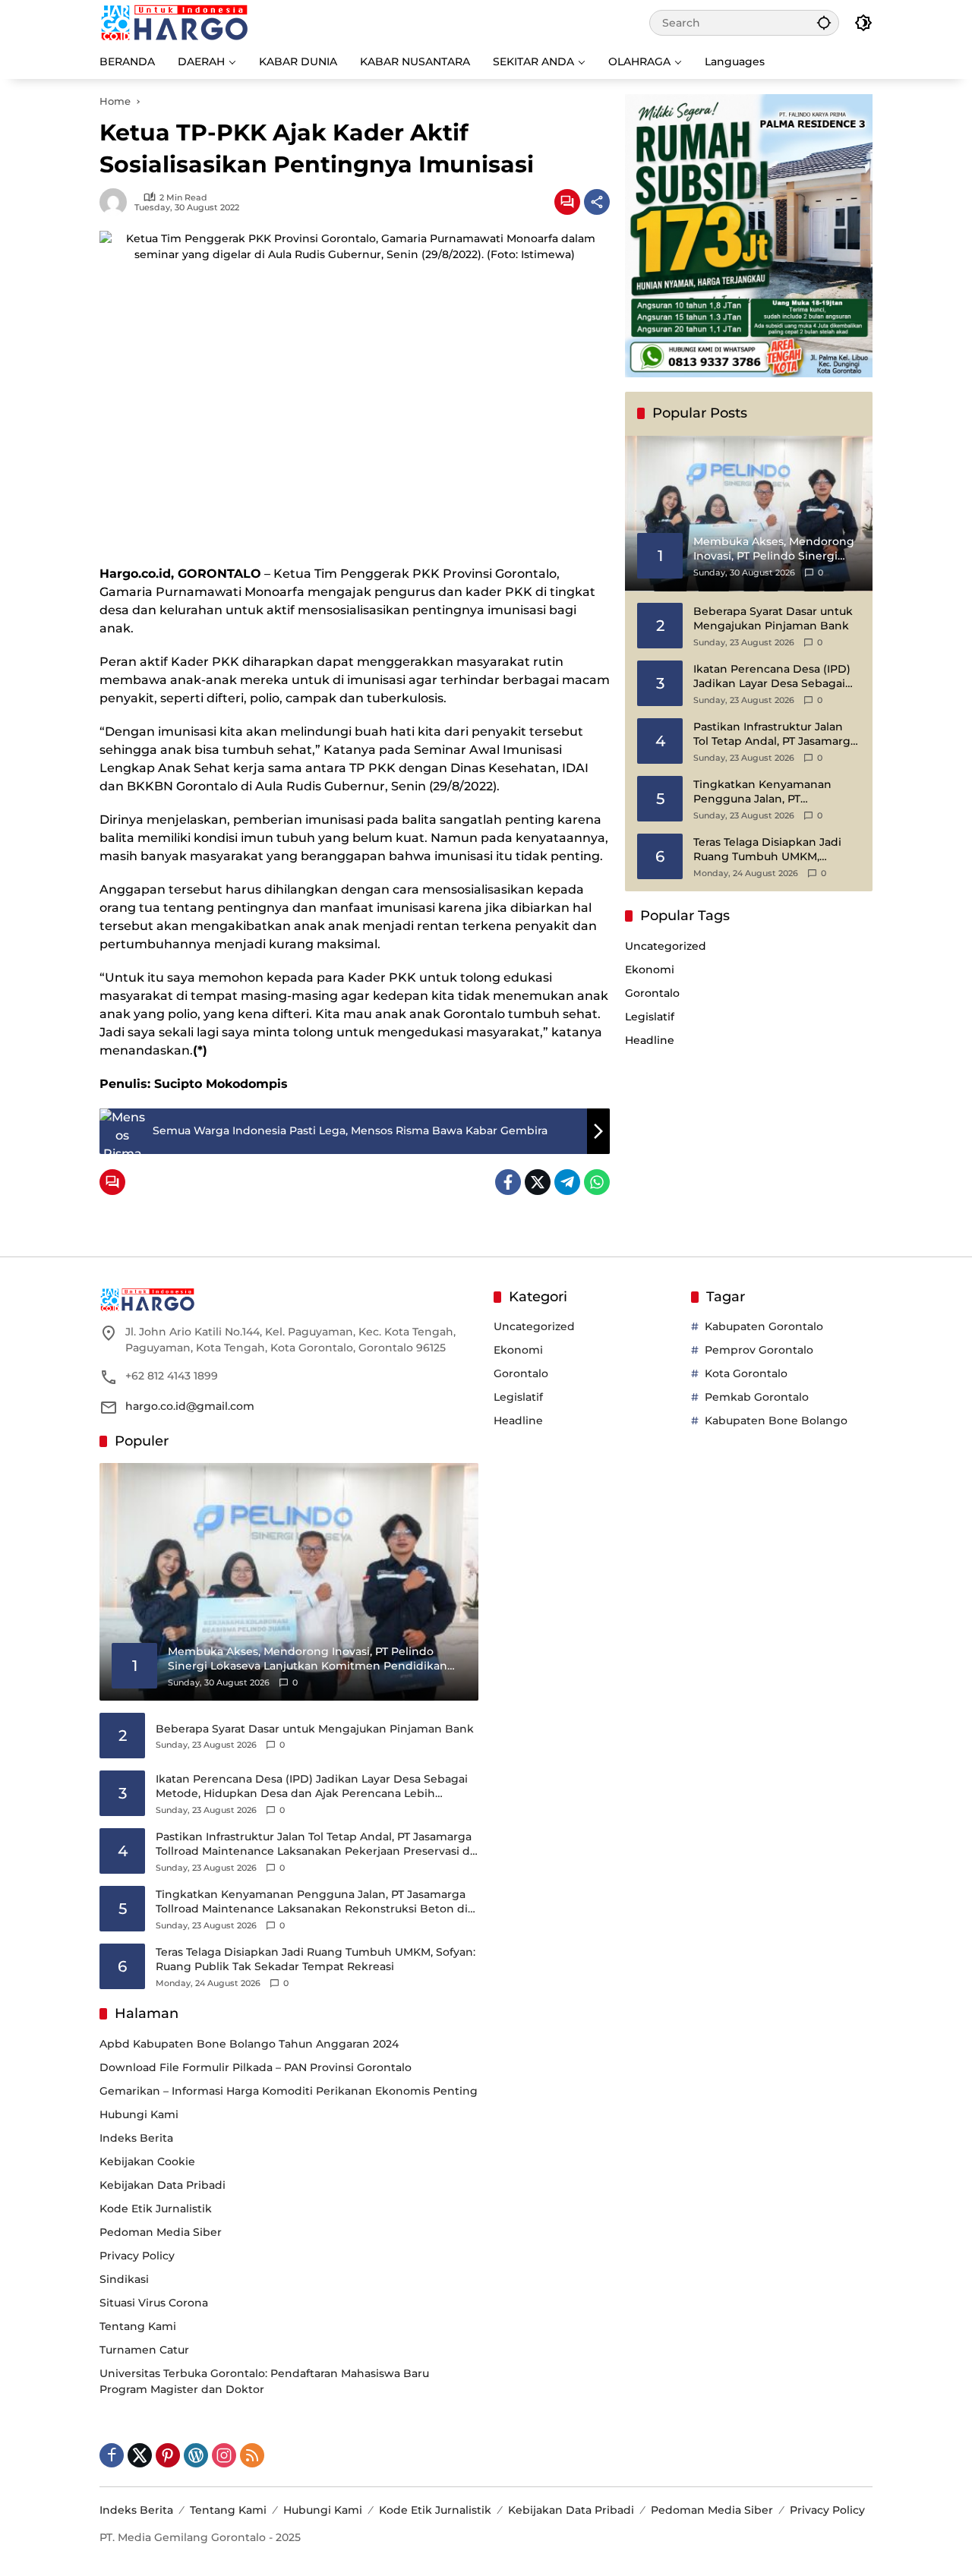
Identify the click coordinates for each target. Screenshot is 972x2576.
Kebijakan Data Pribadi (163, 2185)
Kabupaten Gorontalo (764, 1326)
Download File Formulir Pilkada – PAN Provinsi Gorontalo (256, 2067)
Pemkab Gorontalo (757, 1397)
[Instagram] (224, 2455)
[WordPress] (196, 2455)
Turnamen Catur (144, 2350)
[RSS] (252, 2455)
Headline (650, 1040)
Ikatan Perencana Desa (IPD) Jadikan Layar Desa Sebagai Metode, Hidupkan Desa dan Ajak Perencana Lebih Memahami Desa (772, 677)
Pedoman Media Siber (161, 2232)
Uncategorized (666, 946)
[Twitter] (538, 1182)
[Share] (597, 202)
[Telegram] (567, 1182)
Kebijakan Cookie (147, 2161)
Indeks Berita (136, 2138)
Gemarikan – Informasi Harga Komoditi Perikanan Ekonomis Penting (289, 2091)
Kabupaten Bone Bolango (776, 1420)
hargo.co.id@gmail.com (190, 1406)
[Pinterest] (168, 2455)
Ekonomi (650, 970)
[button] (824, 22)
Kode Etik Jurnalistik (156, 2209)
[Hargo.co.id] (174, 22)
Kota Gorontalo (746, 1373)
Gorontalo (652, 993)
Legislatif (650, 1017)
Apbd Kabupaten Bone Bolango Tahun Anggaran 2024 (249, 2044)
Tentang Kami (138, 2326)
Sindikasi (124, 2279)
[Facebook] (508, 1182)
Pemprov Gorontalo (759, 1350)
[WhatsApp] (597, 1182)
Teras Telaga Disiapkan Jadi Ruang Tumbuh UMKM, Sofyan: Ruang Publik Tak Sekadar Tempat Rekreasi (767, 850)
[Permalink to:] (117, 202)
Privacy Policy (137, 2256)
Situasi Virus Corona (154, 2303)
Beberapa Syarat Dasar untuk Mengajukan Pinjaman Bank (773, 619)
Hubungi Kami (139, 2114)
